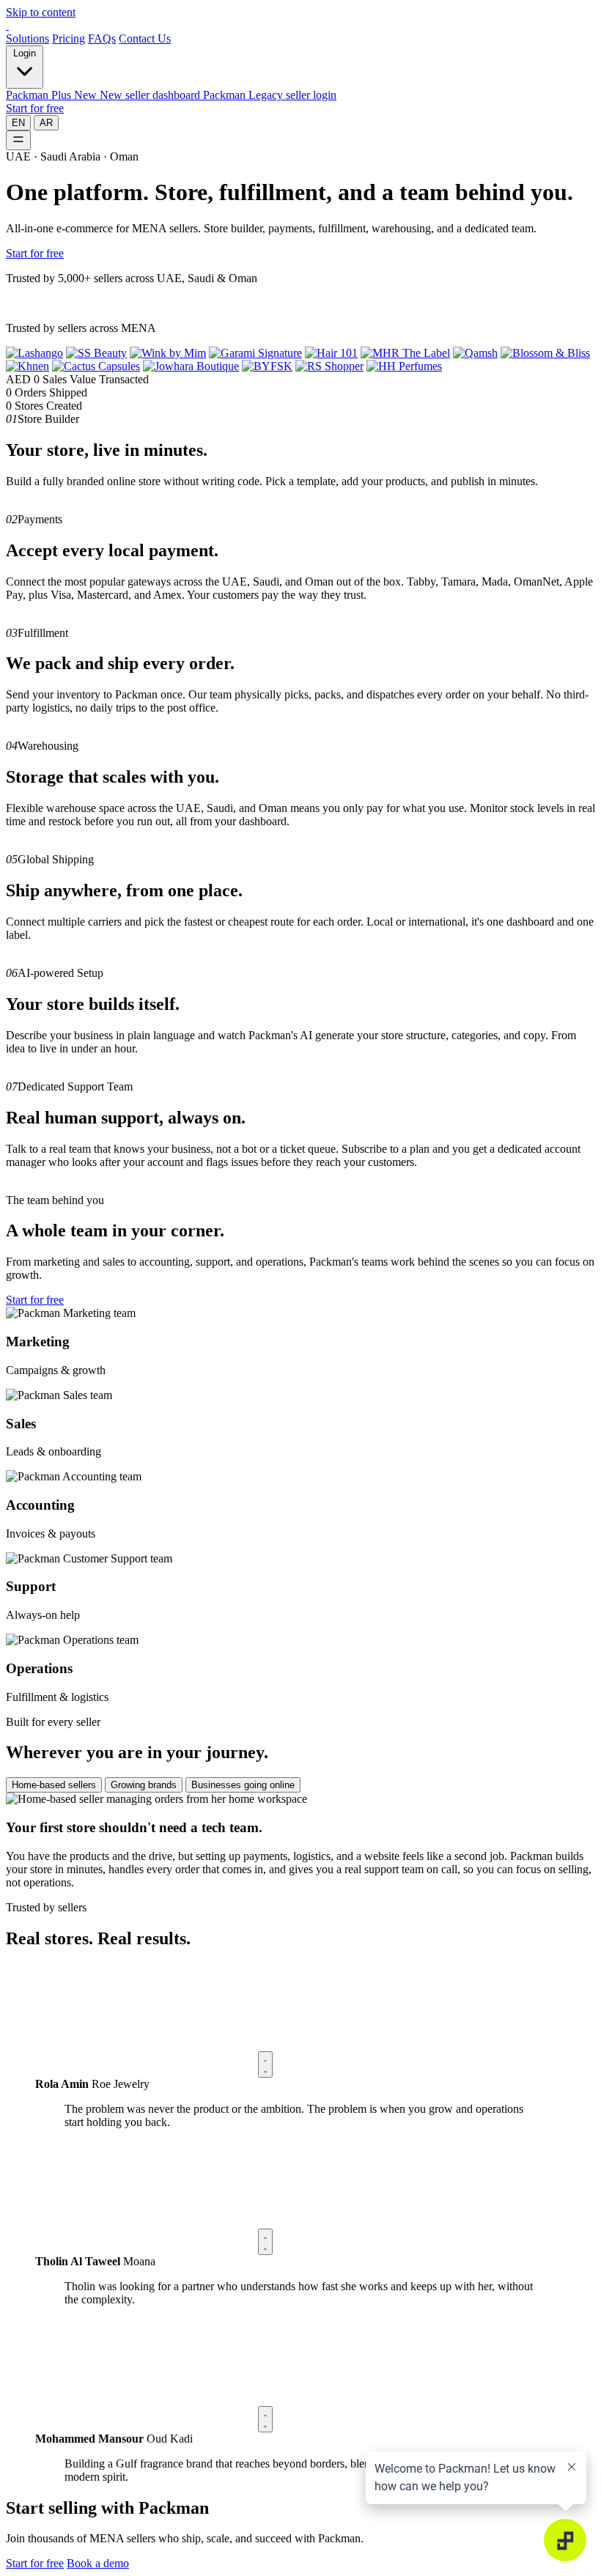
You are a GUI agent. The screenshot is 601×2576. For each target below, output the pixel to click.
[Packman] (7, 25)
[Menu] (18, 140)
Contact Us (145, 38)
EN (18, 123)
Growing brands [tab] (144, 1785)
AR (46, 123)
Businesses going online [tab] (243, 1785)
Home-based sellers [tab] (54, 1785)
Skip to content (41, 12)
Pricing (69, 38)
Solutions (27, 38)
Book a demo (98, 2563)
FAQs (102, 38)
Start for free (35, 108)
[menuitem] (104, 95)
